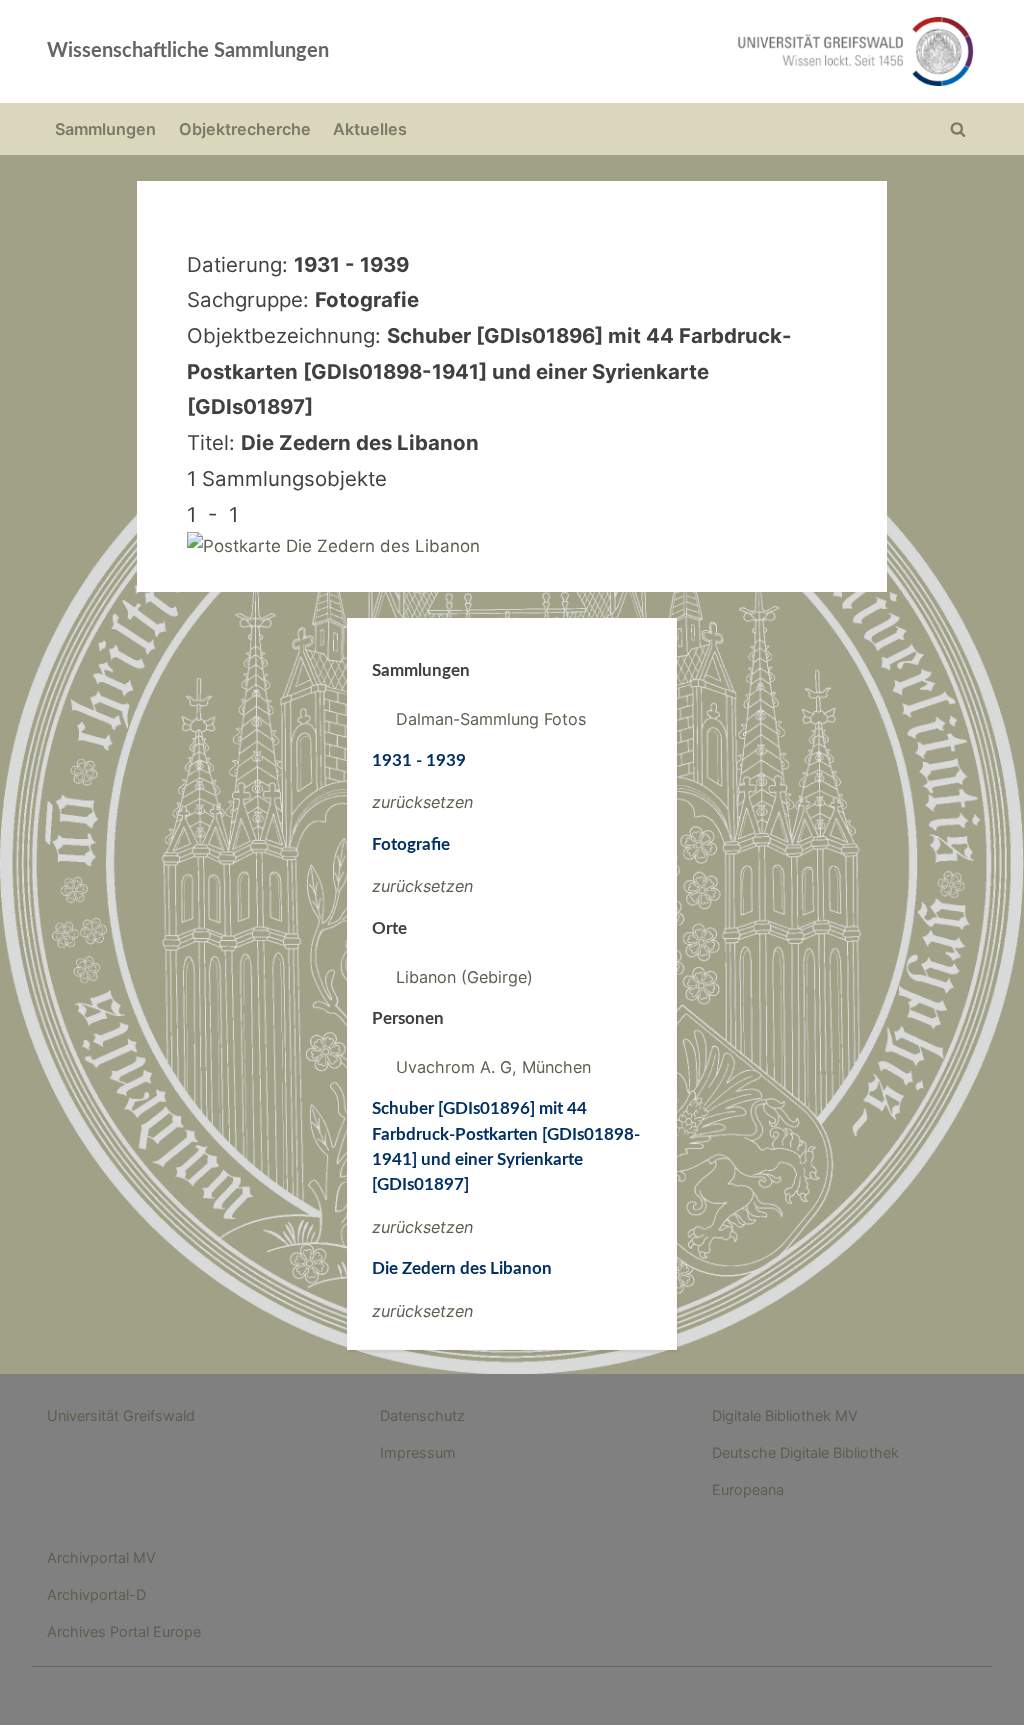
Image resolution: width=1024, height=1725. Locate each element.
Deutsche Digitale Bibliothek (805, 1452)
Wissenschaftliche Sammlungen (188, 51)
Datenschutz (422, 1415)
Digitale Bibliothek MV (785, 1415)
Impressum (418, 1452)
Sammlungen (105, 129)
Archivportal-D (96, 1594)
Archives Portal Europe (124, 1631)
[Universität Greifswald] (698, 51)
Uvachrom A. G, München (493, 1067)
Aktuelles (370, 129)
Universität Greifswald (121, 1415)
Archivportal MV (101, 1557)
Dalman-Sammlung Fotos (491, 719)
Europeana (748, 1489)
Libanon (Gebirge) (464, 977)
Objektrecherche (245, 129)
